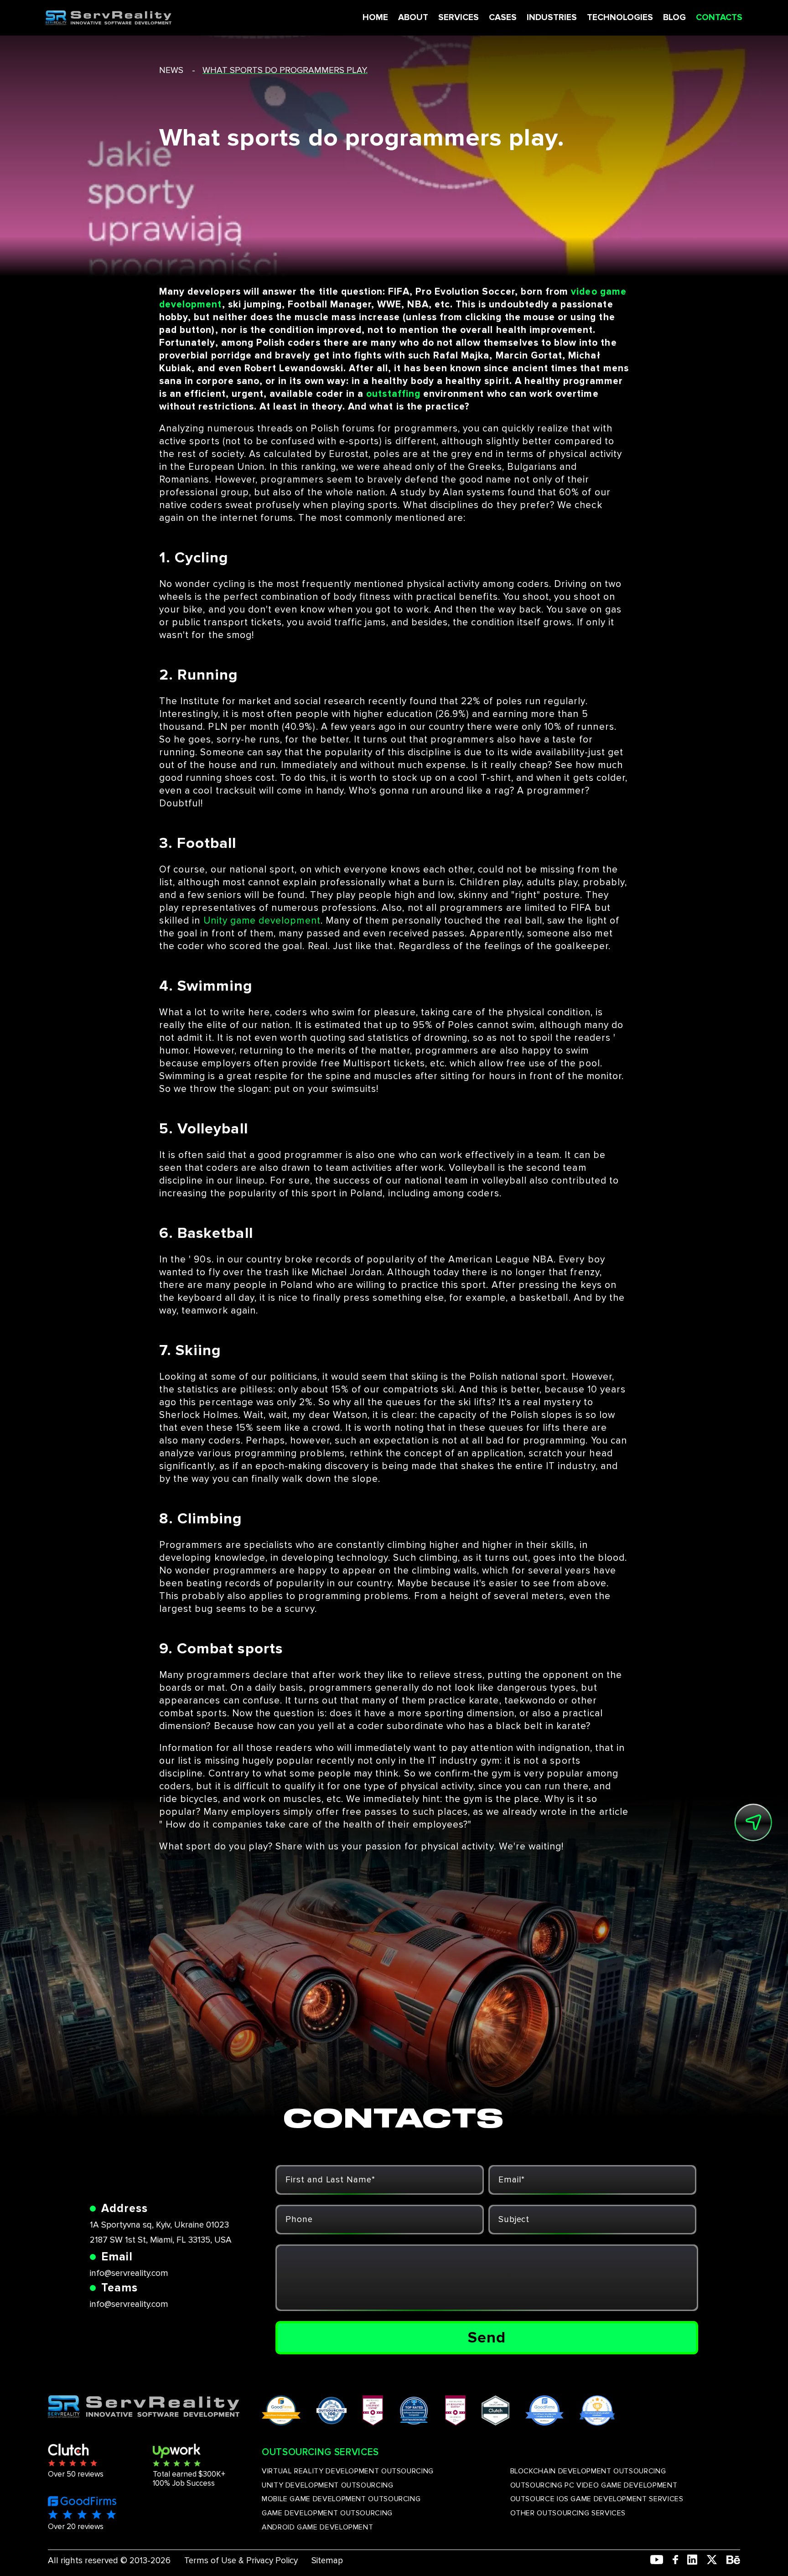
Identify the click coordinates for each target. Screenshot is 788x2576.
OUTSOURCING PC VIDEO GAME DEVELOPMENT (594, 2485)
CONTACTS (719, 18)
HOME (375, 18)
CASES (503, 18)
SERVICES (459, 18)
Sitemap (327, 2561)
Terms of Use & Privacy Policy (241, 2561)
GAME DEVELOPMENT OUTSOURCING (327, 2513)
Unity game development (262, 921)
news (171, 70)
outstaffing (393, 394)
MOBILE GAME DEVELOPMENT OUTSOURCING (341, 2499)
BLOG (674, 18)
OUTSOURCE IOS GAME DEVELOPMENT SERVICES (597, 2499)
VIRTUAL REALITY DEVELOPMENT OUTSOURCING (348, 2471)
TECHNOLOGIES (620, 18)
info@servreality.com (129, 2273)
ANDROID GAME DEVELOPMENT (317, 2527)
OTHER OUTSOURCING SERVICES (568, 2513)
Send (487, 2337)
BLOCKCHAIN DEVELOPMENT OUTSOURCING (588, 2471)
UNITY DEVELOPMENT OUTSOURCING (328, 2485)
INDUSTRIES (552, 18)
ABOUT (413, 18)
